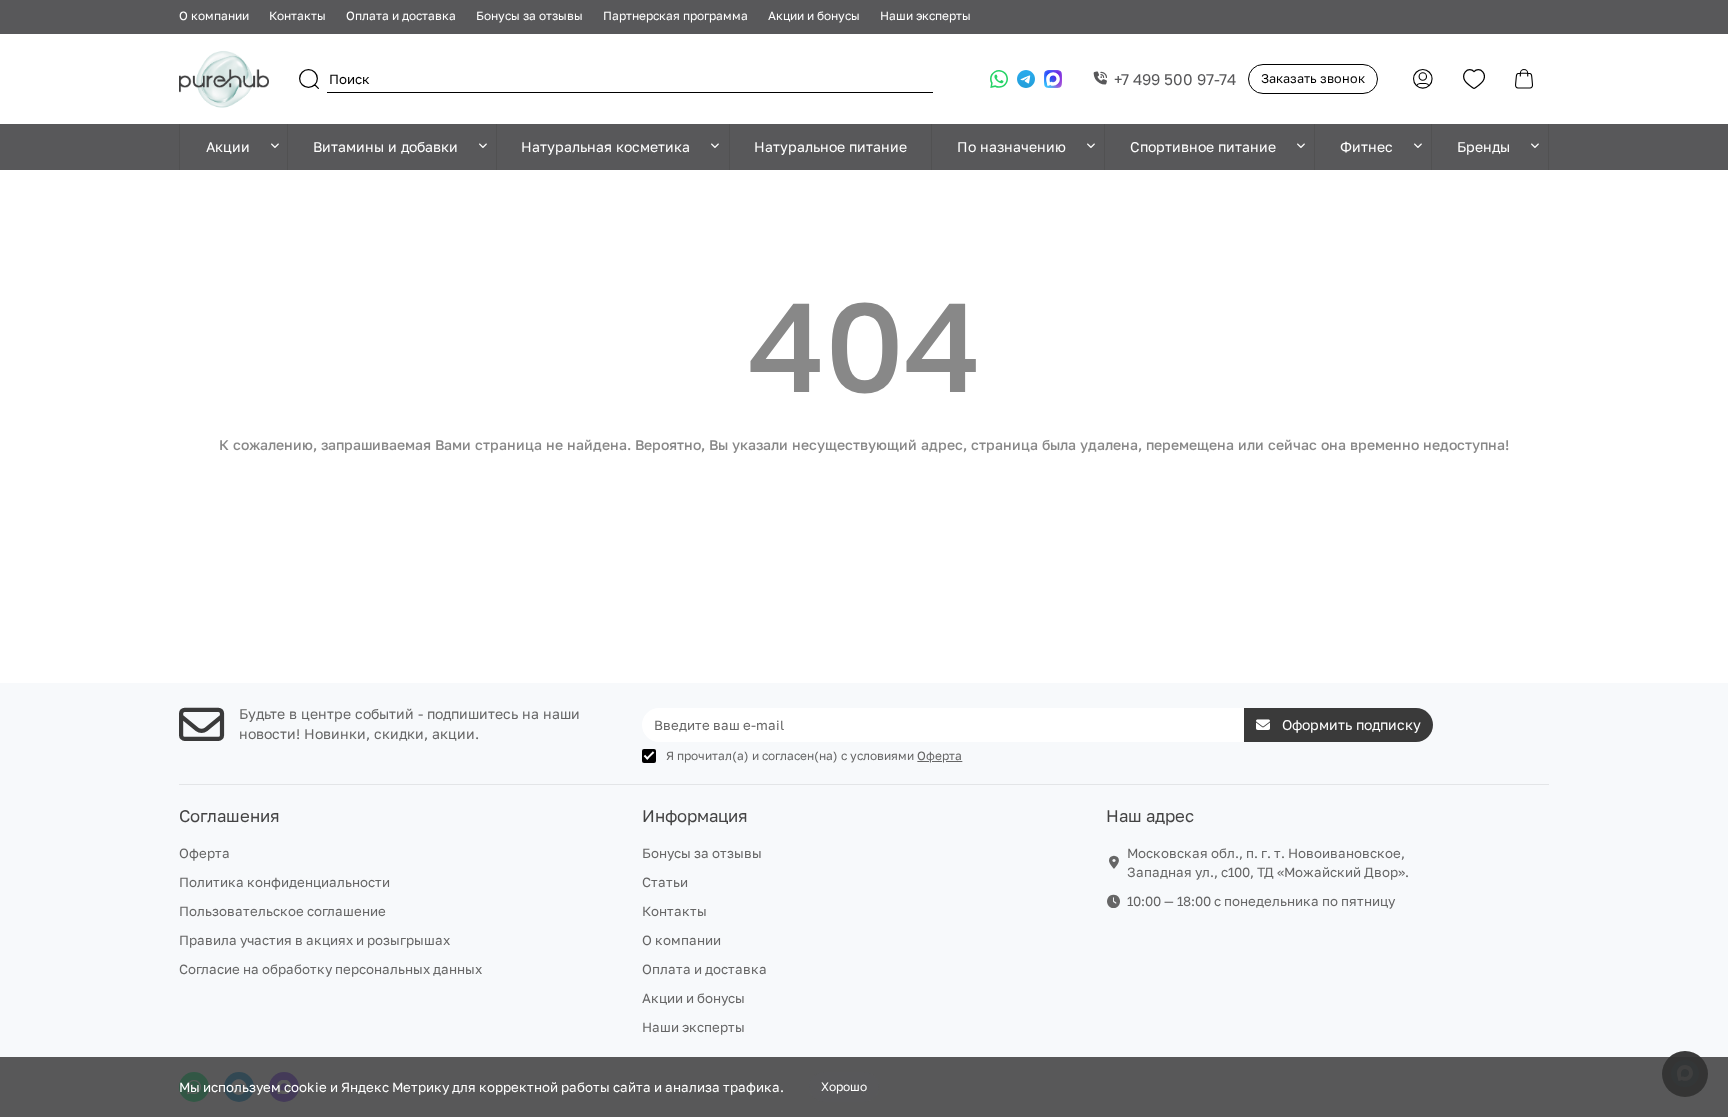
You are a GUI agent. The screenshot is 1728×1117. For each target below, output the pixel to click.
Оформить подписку (670, 674)
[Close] (1289, 382)
